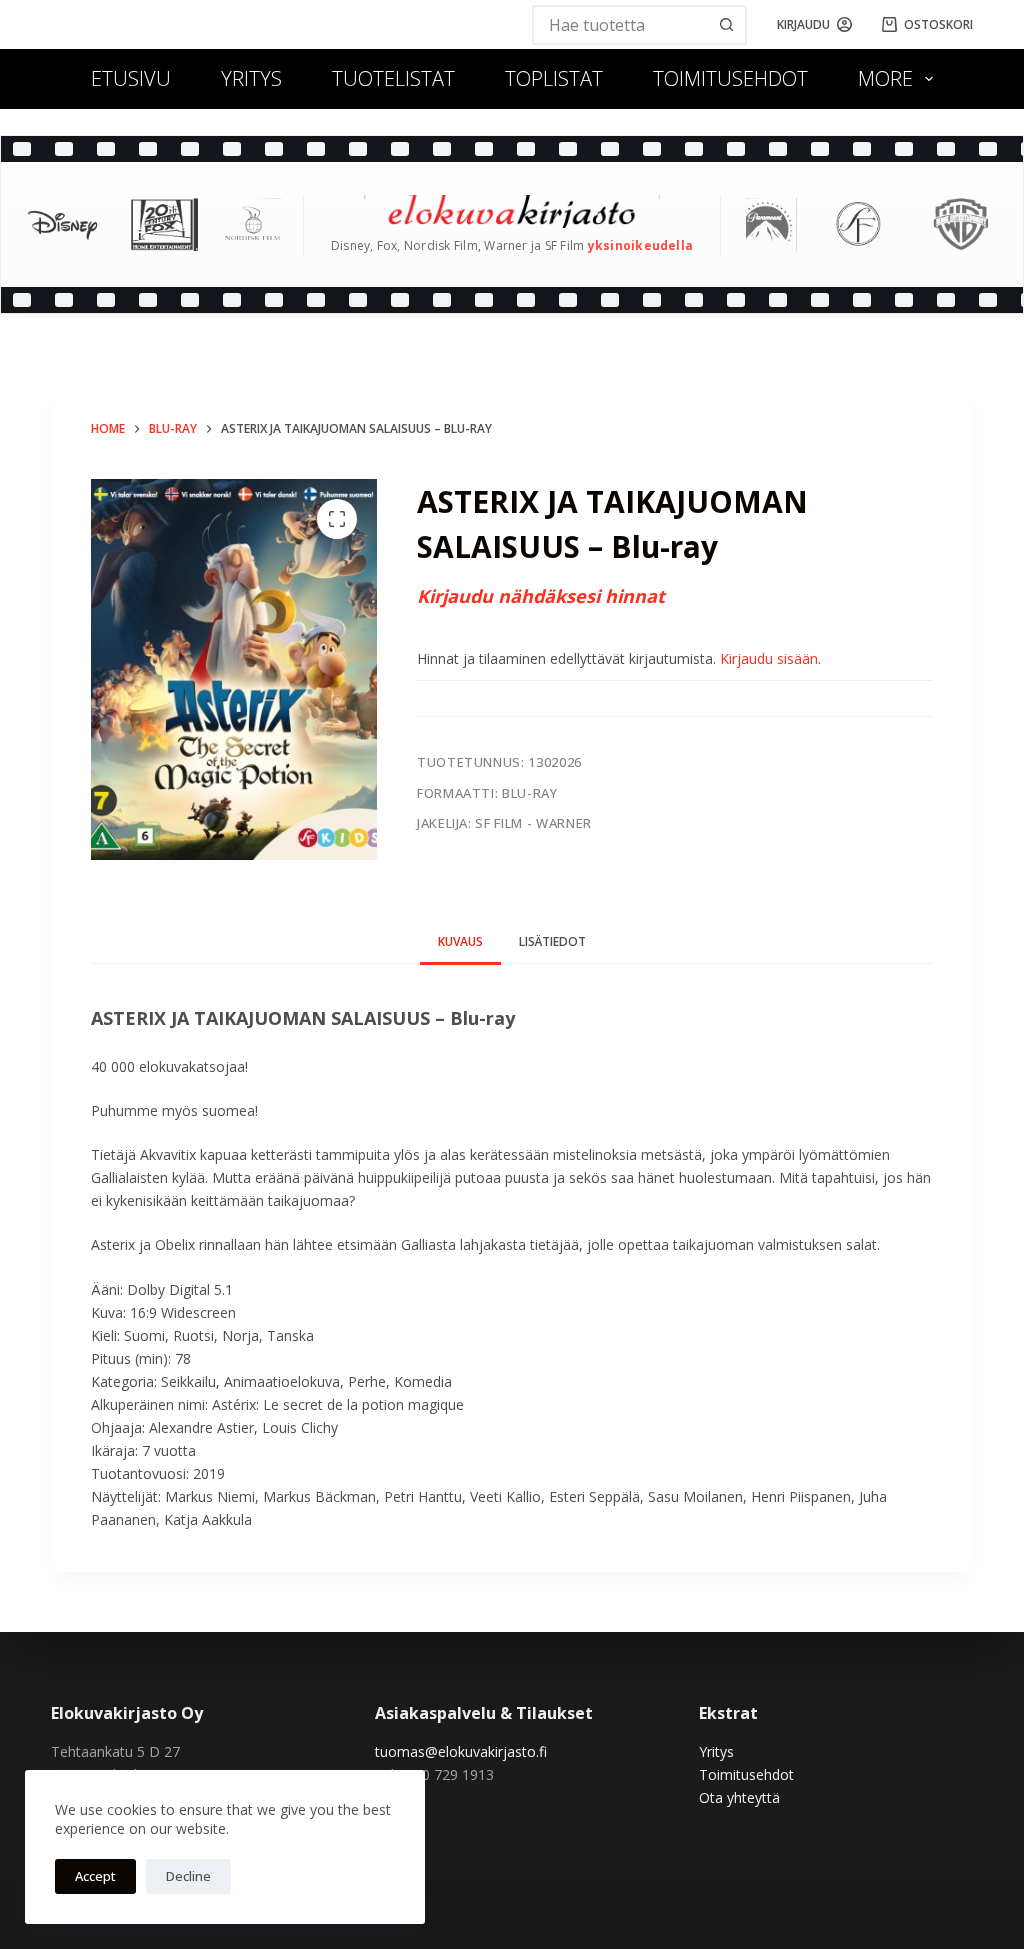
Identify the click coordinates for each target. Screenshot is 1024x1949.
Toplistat (554, 78)
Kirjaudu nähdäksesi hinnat (541, 596)
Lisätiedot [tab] (552, 941)
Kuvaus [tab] (460, 941)
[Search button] (727, 25)
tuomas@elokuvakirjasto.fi (461, 1751)
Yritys (251, 78)
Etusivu (131, 78)
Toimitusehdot (730, 78)
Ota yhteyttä (739, 1797)
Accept (95, 1876)
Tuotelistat (393, 78)
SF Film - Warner (533, 823)
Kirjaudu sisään (769, 658)
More (885, 78)
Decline (188, 1876)
